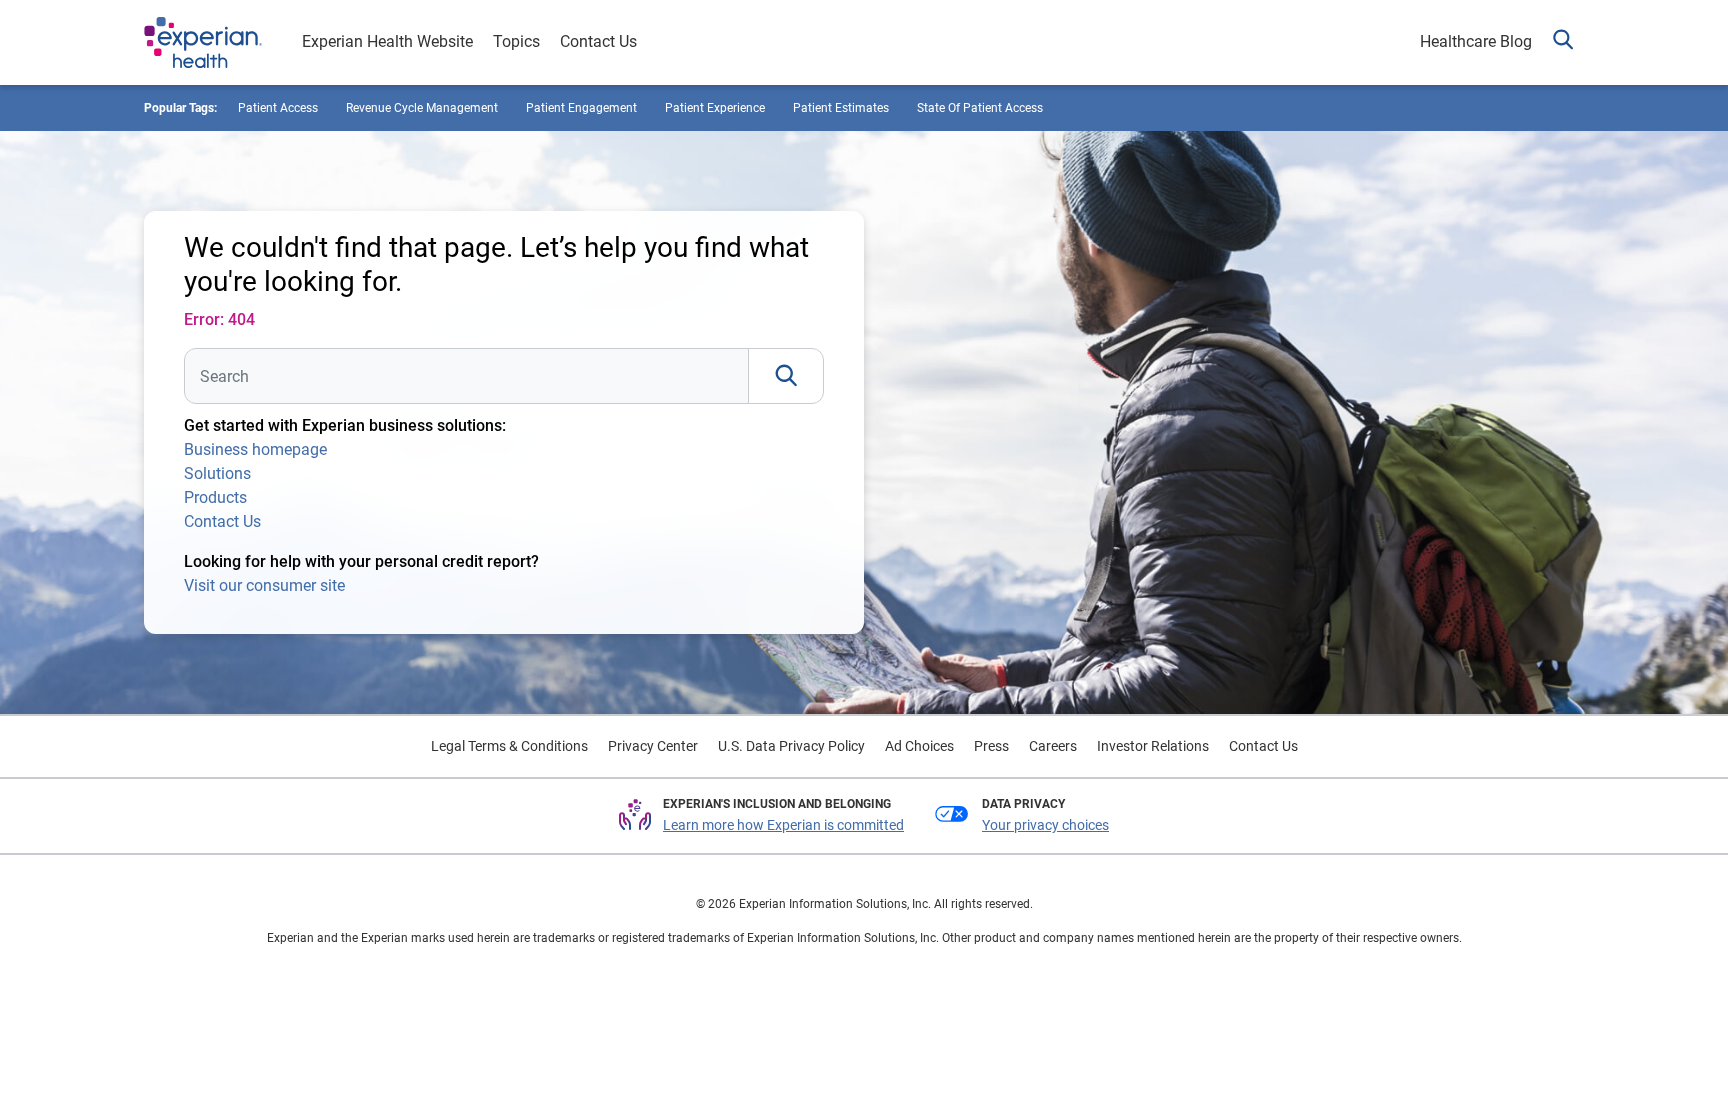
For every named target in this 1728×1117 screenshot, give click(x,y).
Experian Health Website (387, 41)
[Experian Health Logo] (203, 43)
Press (991, 746)
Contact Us (598, 41)
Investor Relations (1153, 746)
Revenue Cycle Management (422, 108)
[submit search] (786, 376)
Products (215, 497)
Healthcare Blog (1476, 41)
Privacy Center (653, 746)
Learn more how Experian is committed (783, 825)
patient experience (715, 108)
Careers (1053, 746)
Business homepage (255, 449)
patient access (278, 108)
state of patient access (980, 108)
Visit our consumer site (264, 585)
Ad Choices (919, 746)
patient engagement (581, 108)
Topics (516, 41)
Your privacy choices (1045, 825)
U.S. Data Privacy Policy (791, 746)
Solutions (217, 473)
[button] (1563, 42)
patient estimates (841, 108)
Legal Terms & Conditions (509, 746)
